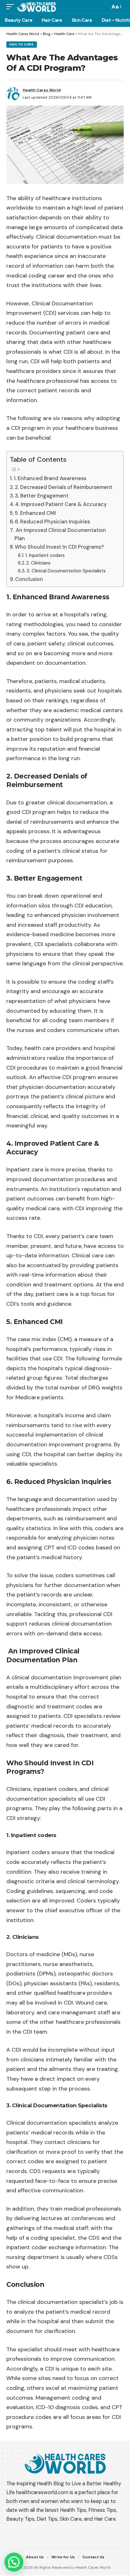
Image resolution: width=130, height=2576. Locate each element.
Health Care (22, 44)
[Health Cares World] (36, 6)
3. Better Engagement (42, 496)
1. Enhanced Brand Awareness (50, 478)
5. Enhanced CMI (35, 513)
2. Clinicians (38, 563)
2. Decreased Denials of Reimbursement (64, 487)
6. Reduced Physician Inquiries (52, 522)
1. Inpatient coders (45, 555)
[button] (14, 2562)
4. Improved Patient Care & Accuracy (61, 504)
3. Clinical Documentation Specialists (66, 571)
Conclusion (29, 579)
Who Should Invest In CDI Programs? (59, 547)
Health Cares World (42, 90)
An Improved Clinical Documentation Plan (60, 534)
